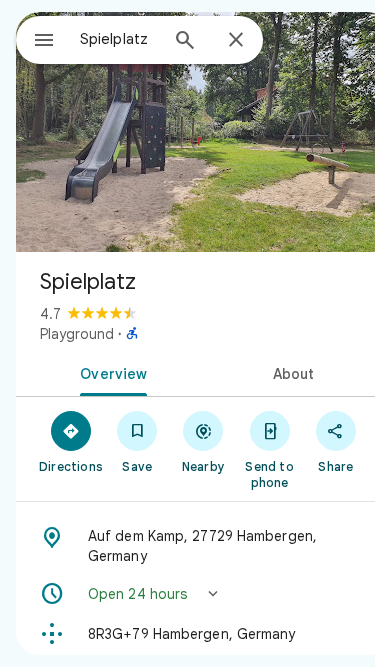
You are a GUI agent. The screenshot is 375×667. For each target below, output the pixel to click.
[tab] (110, 372)
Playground (77, 334)
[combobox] (118, 39)
